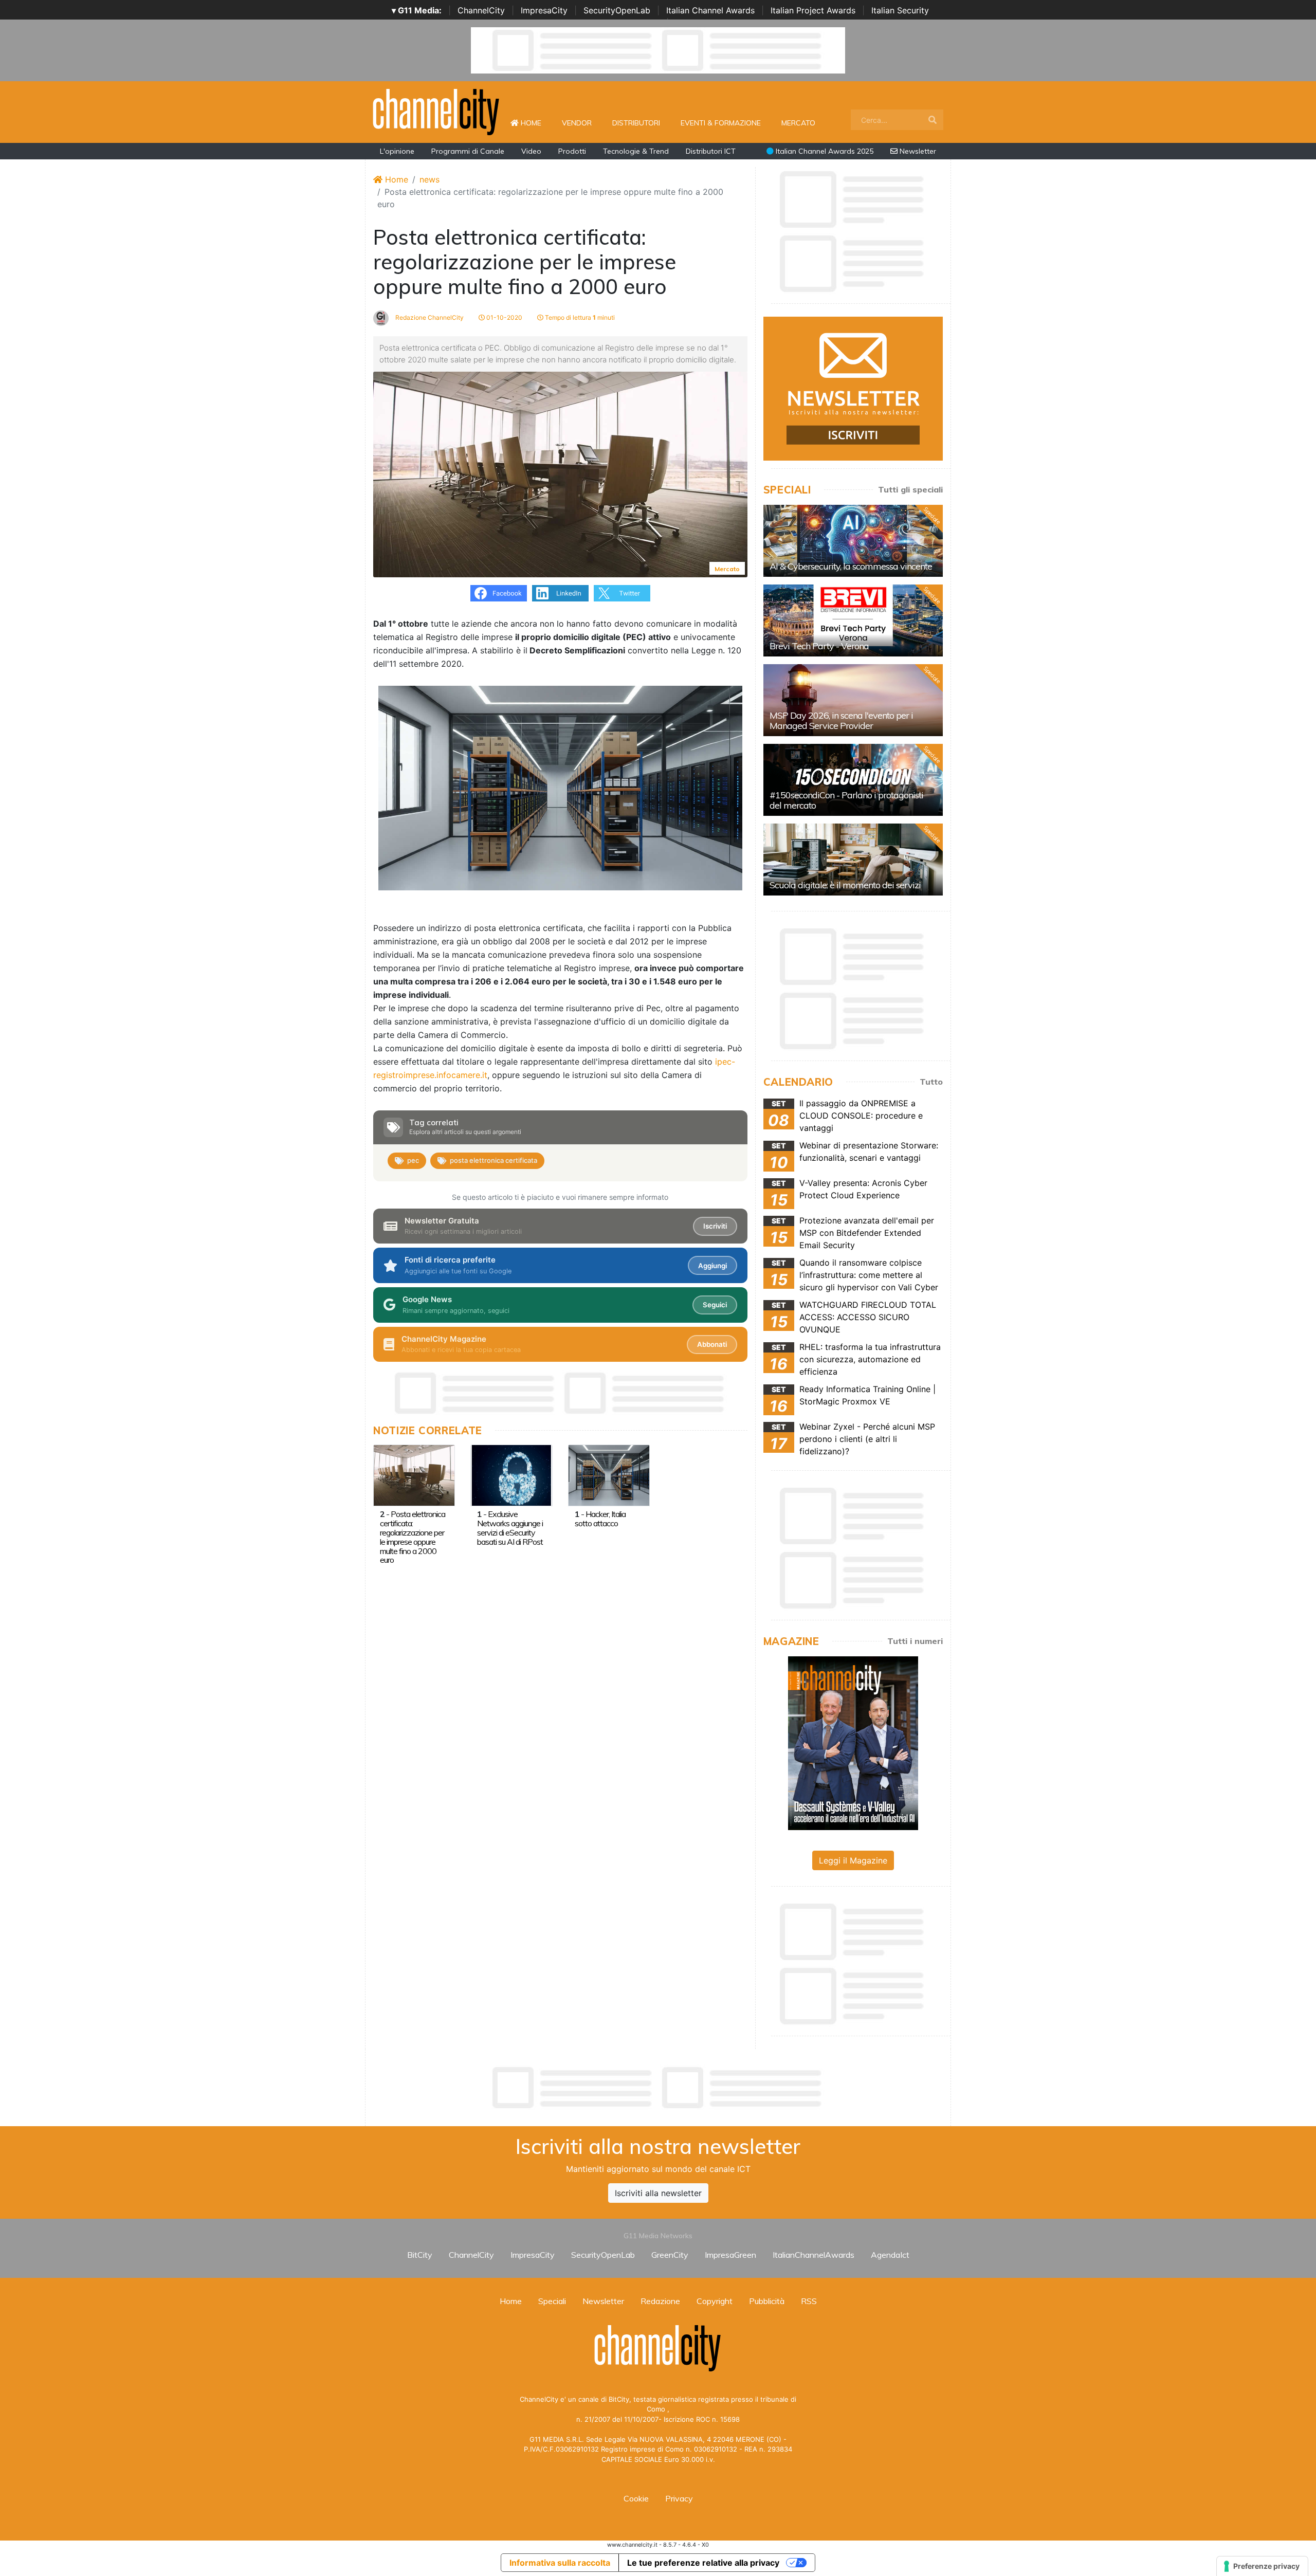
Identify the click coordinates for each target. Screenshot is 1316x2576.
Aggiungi (712, 1266)
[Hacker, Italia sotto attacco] (609, 1475)
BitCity (420, 2255)
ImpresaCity (544, 10)
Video (531, 151)
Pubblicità (767, 2301)
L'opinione (397, 151)
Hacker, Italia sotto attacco (600, 1519)
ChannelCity (481, 10)
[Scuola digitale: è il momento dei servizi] (853, 860)
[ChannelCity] (436, 111)
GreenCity (670, 2255)
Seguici (715, 1305)
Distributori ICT (711, 151)
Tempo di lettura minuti (579, 317)
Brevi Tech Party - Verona (819, 646)
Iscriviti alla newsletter (658, 2193)
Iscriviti (715, 1226)
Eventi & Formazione (721, 123)
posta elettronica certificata (493, 1160)
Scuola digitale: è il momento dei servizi (845, 885)
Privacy (679, 2498)
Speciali (552, 2301)
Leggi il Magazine (853, 1860)
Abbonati (712, 1344)
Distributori (636, 123)
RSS (809, 2301)
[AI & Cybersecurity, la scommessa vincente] (853, 541)
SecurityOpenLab (617, 10)
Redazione (660, 2301)
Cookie (636, 2498)
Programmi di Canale (468, 151)
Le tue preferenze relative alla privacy (703, 2563)
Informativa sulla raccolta (560, 2563)
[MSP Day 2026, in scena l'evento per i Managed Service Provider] (853, 700)
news (429, 179)
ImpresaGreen (730, 2255)
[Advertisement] (658, 2088)
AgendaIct (890, 2255)
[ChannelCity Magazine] (853, 1742)
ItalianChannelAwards (814, 2255)
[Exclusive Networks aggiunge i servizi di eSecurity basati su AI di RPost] (511, 1475)
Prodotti (572, 151)
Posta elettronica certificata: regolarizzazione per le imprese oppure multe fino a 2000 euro (413, 1537)
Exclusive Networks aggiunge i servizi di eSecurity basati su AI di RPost (510, 1528)
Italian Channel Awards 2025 (824, 151)
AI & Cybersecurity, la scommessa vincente (851, 566)
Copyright (715, 2301)
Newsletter (917, 151)
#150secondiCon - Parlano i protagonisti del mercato (846, 800)
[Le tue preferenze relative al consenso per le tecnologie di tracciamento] (1262, 2566)
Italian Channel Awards (710, 10)
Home (535, 123)
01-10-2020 (504, 317)
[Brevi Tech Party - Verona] (853, 620)
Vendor (577, 123)
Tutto (931, 1082)
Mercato (798, 123)
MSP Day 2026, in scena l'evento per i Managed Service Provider (841, 720)
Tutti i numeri (915, 1641)
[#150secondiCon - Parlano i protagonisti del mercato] (853, 780)
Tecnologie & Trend (636, 151)
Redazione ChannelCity (429, 317)
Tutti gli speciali (910, 489)
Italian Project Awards (813, 10)
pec (413, 1160)
